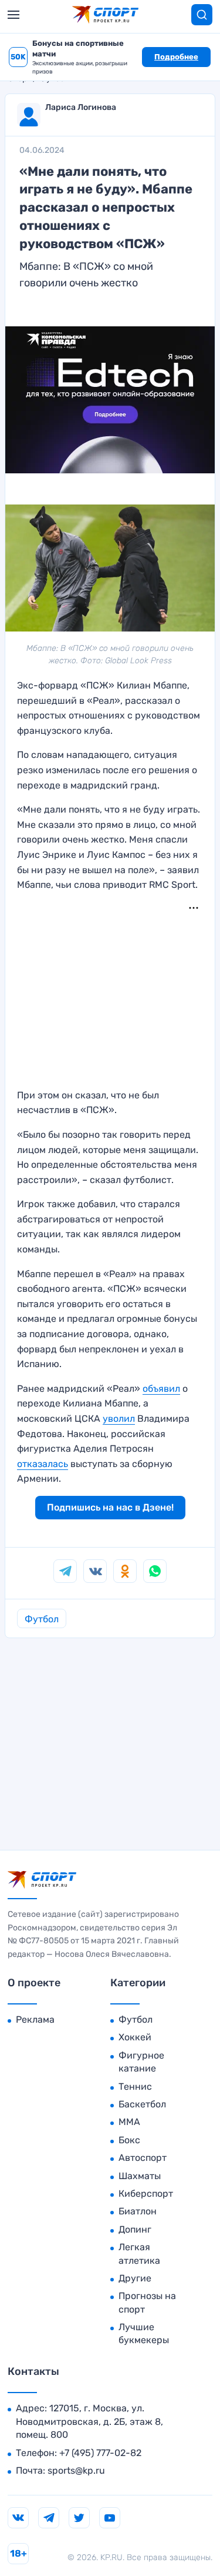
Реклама (35, 2019)
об (148, 1389)
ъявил (167, 1389)
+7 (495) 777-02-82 (100, 2453)
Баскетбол (142, 2104)
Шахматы (140, 2176)
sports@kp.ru (76, 2470)
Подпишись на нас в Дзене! (110, 1507)
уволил (119, 1419)
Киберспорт (146, 2194)
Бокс (129, 2140)
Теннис (135, 2086)
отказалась (43, 1464)
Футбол (42, 1619)
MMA (129, 2122)
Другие (135, 2278)
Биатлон (138, 2211)
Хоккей (135, 2037)
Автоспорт (143, 2158)
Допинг (135, 2229)
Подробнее (176, 57)
